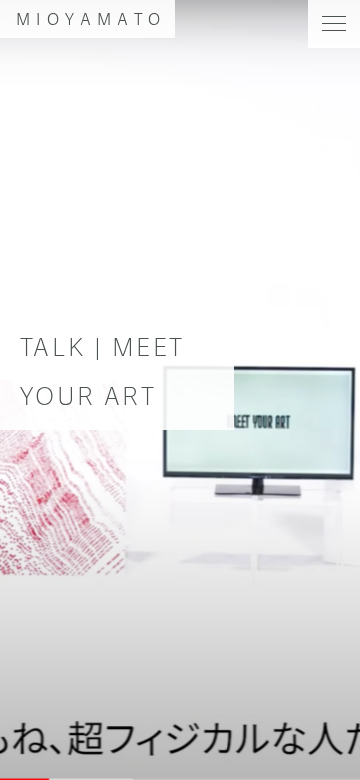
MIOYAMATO (91, 18)
